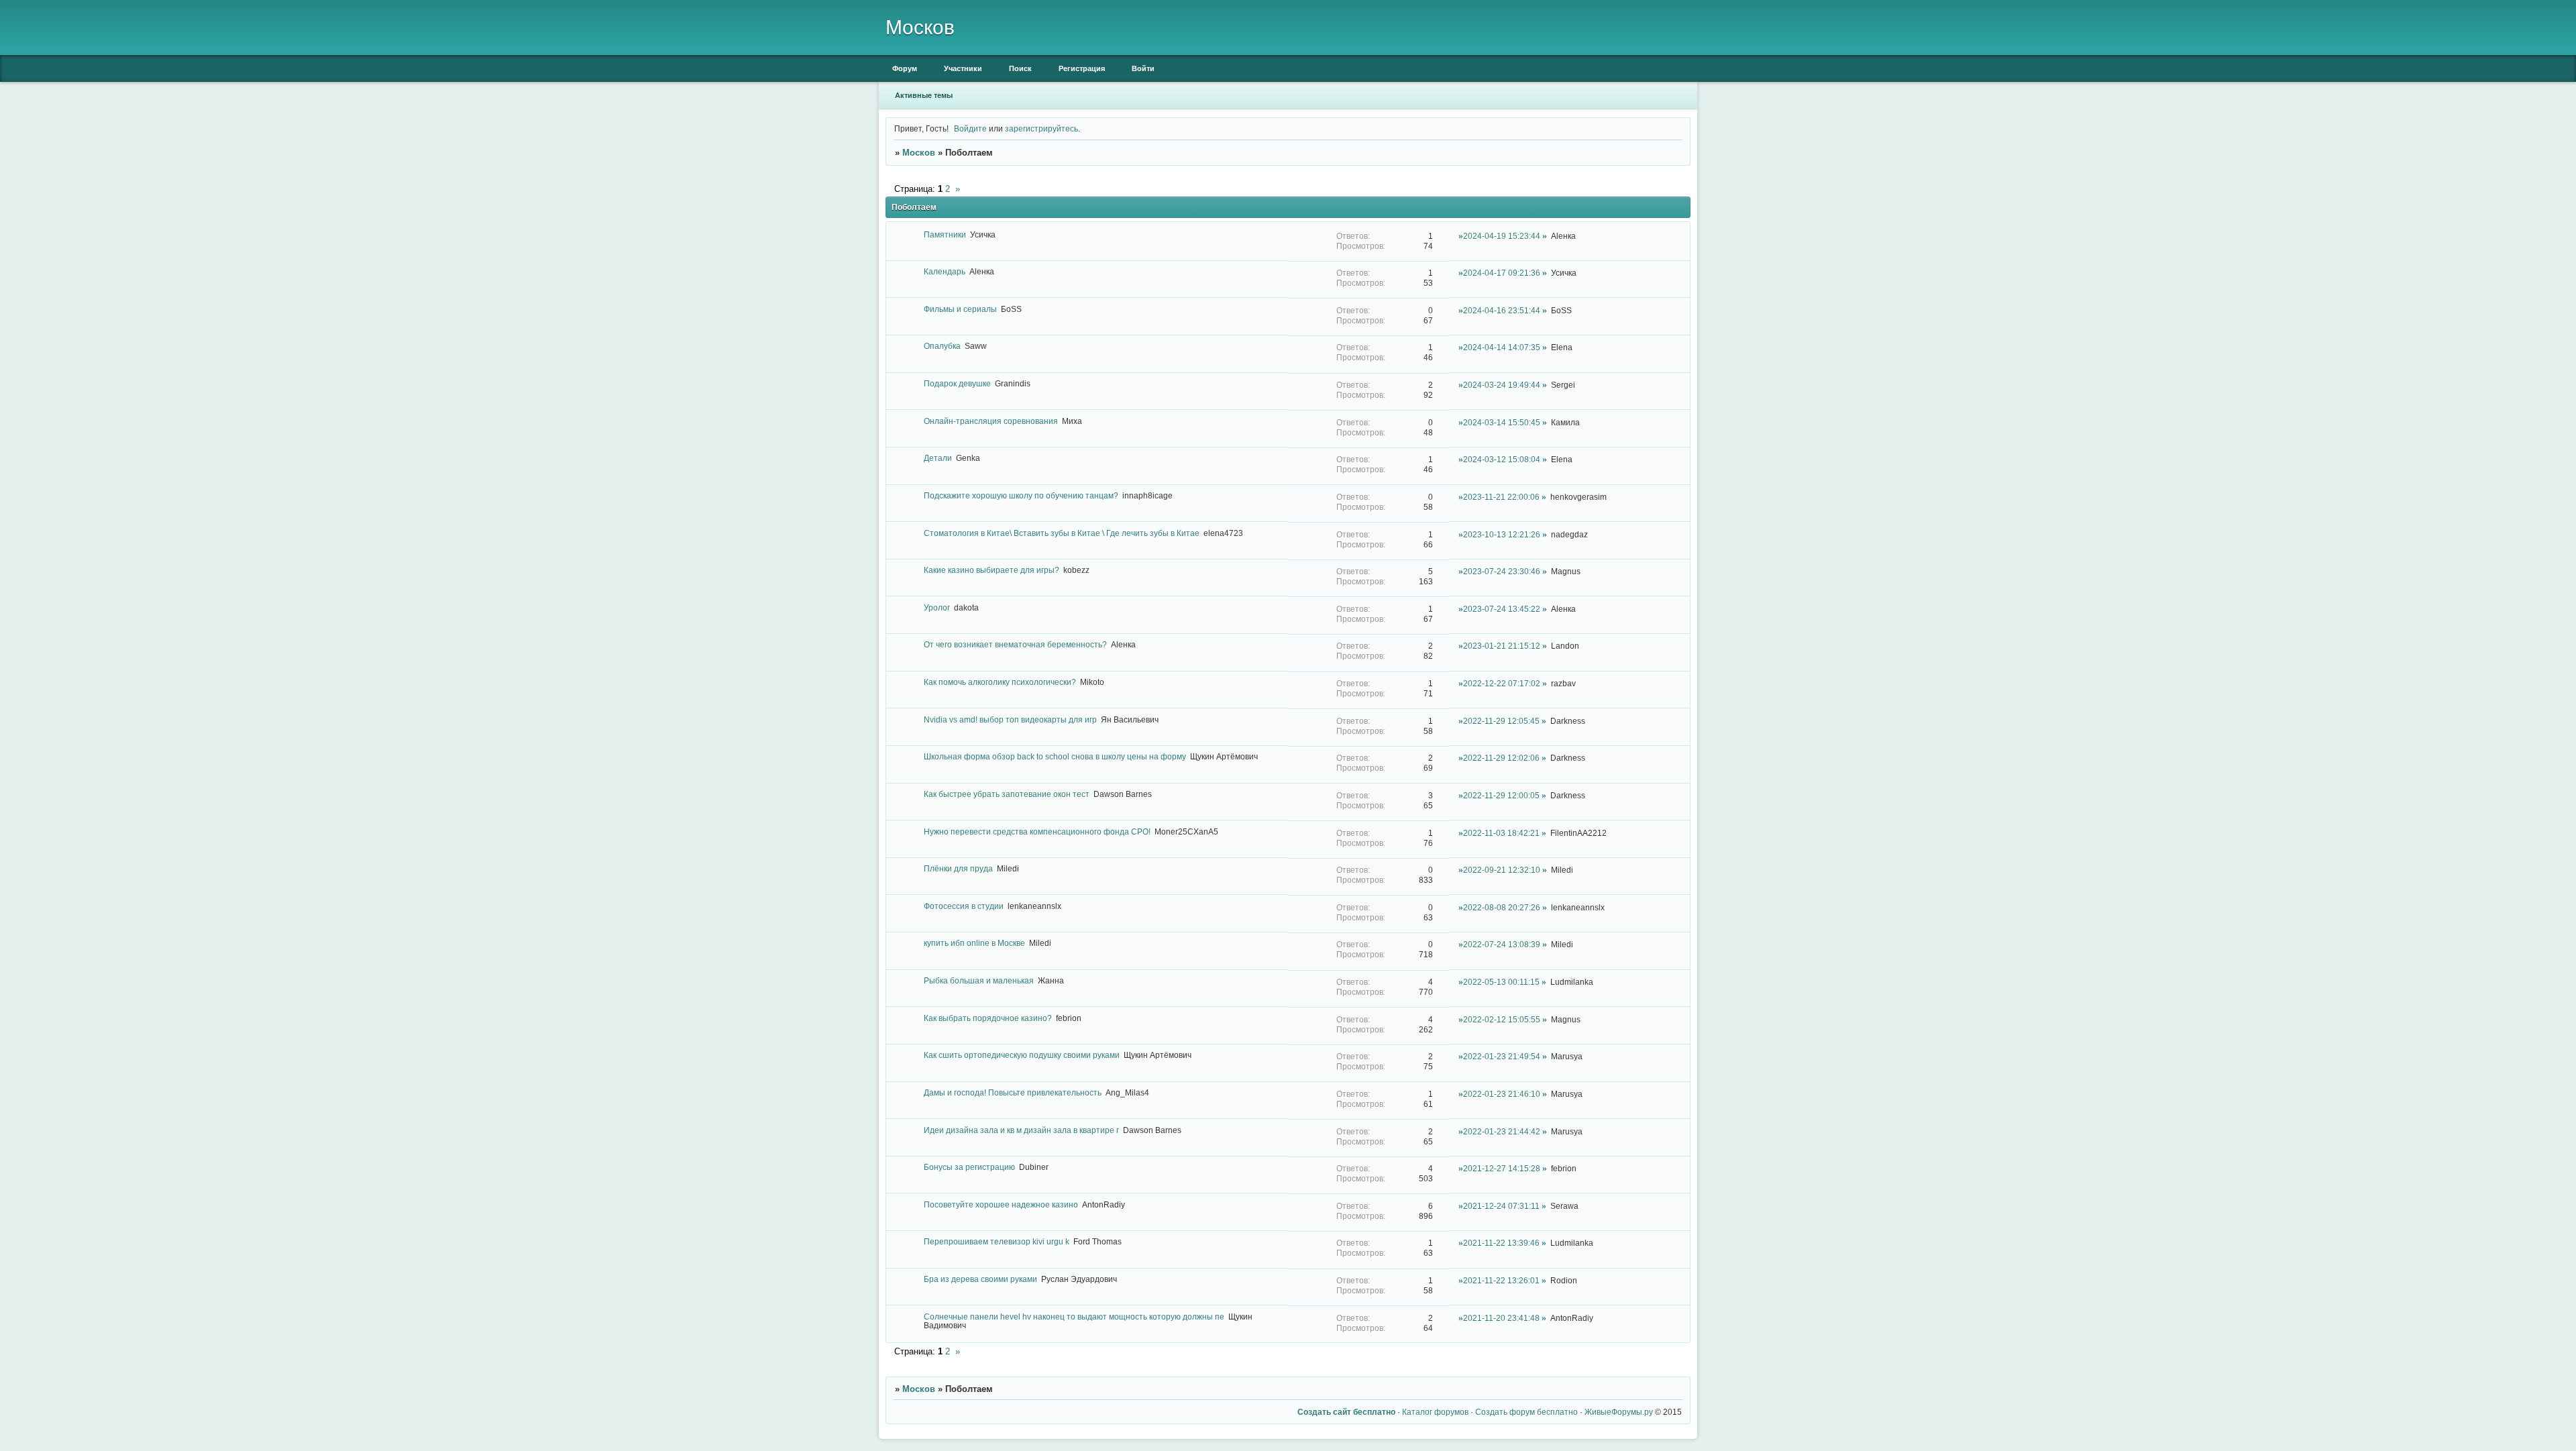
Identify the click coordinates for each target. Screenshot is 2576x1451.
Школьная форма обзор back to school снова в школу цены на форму (1055, 756)
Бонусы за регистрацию (969, 1167)
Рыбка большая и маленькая (979, 980)
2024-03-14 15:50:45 (1502, 422)
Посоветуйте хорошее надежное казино (1001, 1204)
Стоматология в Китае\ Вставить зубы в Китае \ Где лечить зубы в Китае (1062, 533)
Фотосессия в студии (964, 906)
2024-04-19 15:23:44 (1502, 236)
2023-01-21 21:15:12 (1502, 646)
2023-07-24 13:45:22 (1502, 609)
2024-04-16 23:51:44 (1502, 310)
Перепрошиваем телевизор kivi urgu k (997, 1241)
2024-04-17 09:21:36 (1502, 273)
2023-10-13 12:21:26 (1502, 534)
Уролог (937, 607)
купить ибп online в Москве (974, 943)
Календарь (945, 271)
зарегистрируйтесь (1041, 128)
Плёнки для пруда (958, 868)
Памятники (945, 234)
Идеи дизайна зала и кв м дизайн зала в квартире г (1021, 1130)
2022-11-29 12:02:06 (1501, 758)
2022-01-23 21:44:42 (1502, 1131)
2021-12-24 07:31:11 (1501, 1206)
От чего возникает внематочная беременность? (1015, 644)
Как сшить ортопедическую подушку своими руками (1022, 1055)
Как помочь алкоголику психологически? (1000, 682)
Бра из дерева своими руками (980, 1279)
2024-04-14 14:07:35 (1502, 347)
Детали (938, 458)
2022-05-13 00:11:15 (1501, 982)
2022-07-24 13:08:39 (1502, 944)
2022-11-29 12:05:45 (1501, 721)
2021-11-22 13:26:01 (1501, 1280)
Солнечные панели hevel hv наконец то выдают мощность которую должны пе (1074, 1316)
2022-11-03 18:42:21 (1501, 833)
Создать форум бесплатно (1526, 1412)
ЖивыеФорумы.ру (1619, 1412)
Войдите (970, 128)
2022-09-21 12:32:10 (1502, 870)
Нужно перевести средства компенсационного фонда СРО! (1037, 831)
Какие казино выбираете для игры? (991, 570)
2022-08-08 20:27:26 (1502, 907)
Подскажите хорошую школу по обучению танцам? (1021, 495)
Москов (919, 153)
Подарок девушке (957, 383)
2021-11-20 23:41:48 (1501, 1318)
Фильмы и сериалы (960, 309)
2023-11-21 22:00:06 (1501, 497)
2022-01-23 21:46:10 (1502, 1094)
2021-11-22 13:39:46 (1501, 1243)
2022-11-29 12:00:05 (1501, 795)
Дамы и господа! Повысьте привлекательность (1013, 1092)
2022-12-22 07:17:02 (1502, 683)
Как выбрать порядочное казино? (988, 1018)
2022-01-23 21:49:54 (1502, 1056)
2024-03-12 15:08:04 (1502, 459)
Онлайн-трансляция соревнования (991, 421)
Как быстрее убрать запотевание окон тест (1007, 794)
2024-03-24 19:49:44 (1502, 385)
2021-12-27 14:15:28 (1502, 1168)
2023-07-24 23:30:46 (1502, 571)
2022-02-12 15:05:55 (1502, 1019)
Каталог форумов (1435, 1412)
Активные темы (924, 95)
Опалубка (942, 346)
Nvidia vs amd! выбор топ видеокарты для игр (1010, 719)
